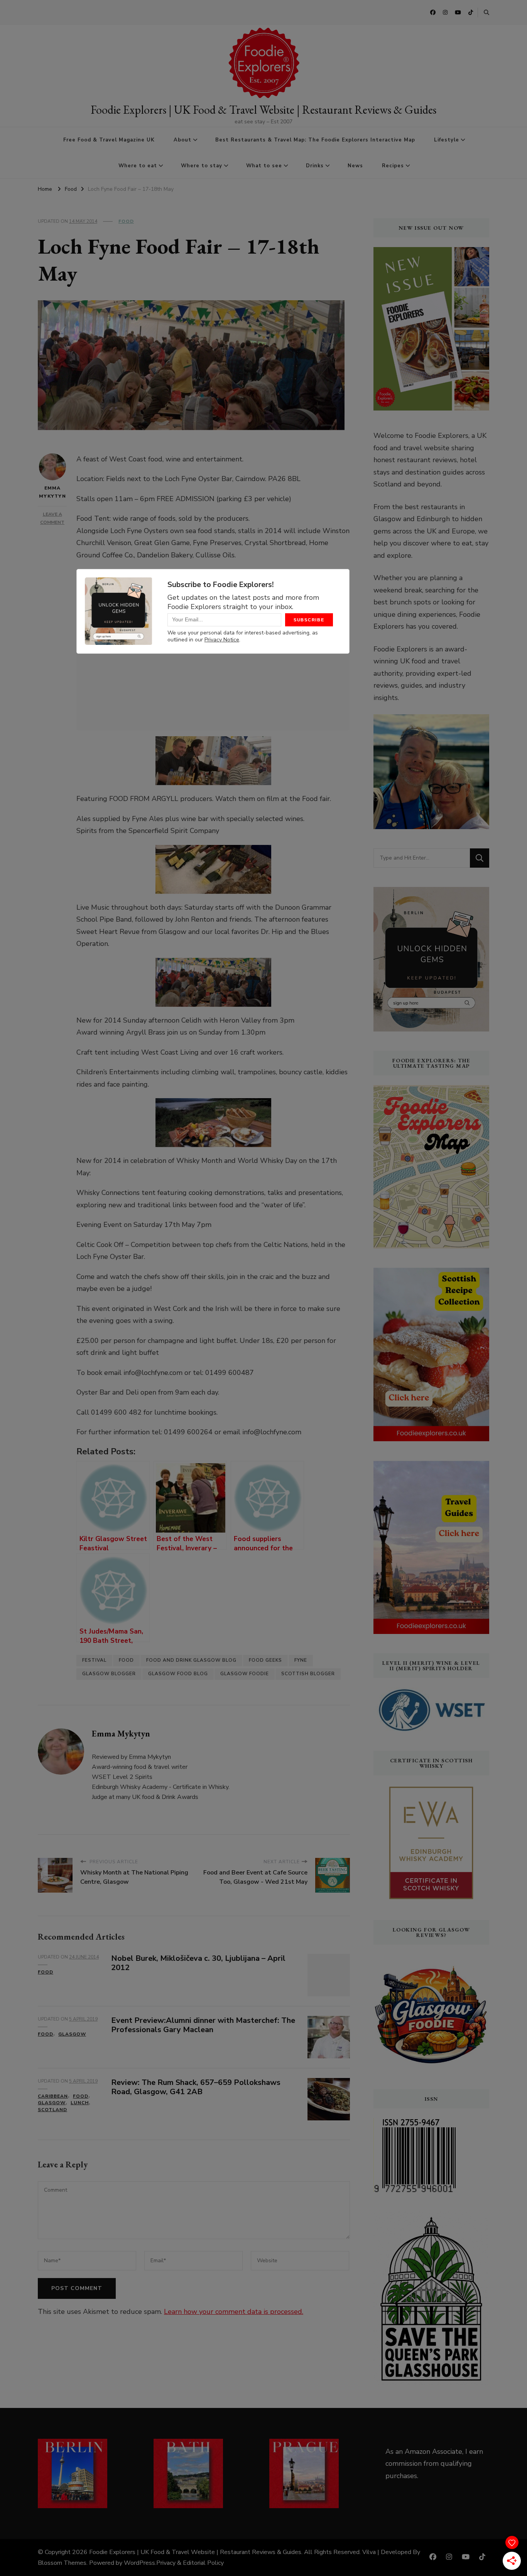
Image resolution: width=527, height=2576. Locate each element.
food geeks (265, 1660)
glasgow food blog (178, 1674)
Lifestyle (447, 140)
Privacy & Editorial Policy (190, 2563)
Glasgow (72, 2034)
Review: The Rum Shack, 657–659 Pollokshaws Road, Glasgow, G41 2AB (196, 2087)
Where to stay (202, 166)
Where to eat (138, 166)
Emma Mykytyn (52, 492)
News (355, 166)
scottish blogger (308, 1674)
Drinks (315, 166)
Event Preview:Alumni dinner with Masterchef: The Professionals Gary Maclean (203, 2025)
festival (94, 1660)
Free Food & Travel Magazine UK (109, 140)
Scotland (52, 2110)
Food (126, 221)
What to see (264, 166)
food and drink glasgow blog (191, 1660)
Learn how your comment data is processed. (234, 2312)
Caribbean (53, 2096)
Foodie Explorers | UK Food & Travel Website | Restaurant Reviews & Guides (263, 110)
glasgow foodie (245, 1674)
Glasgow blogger (109, 1674)
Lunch (80, 2103)
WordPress (139, 2563)
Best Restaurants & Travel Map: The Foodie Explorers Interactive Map (315, 140)
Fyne (301, 1660)
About (182, 140)
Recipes (393, 166)
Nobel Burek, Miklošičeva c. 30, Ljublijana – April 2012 (198, 1963)
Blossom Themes (62, 2563)
